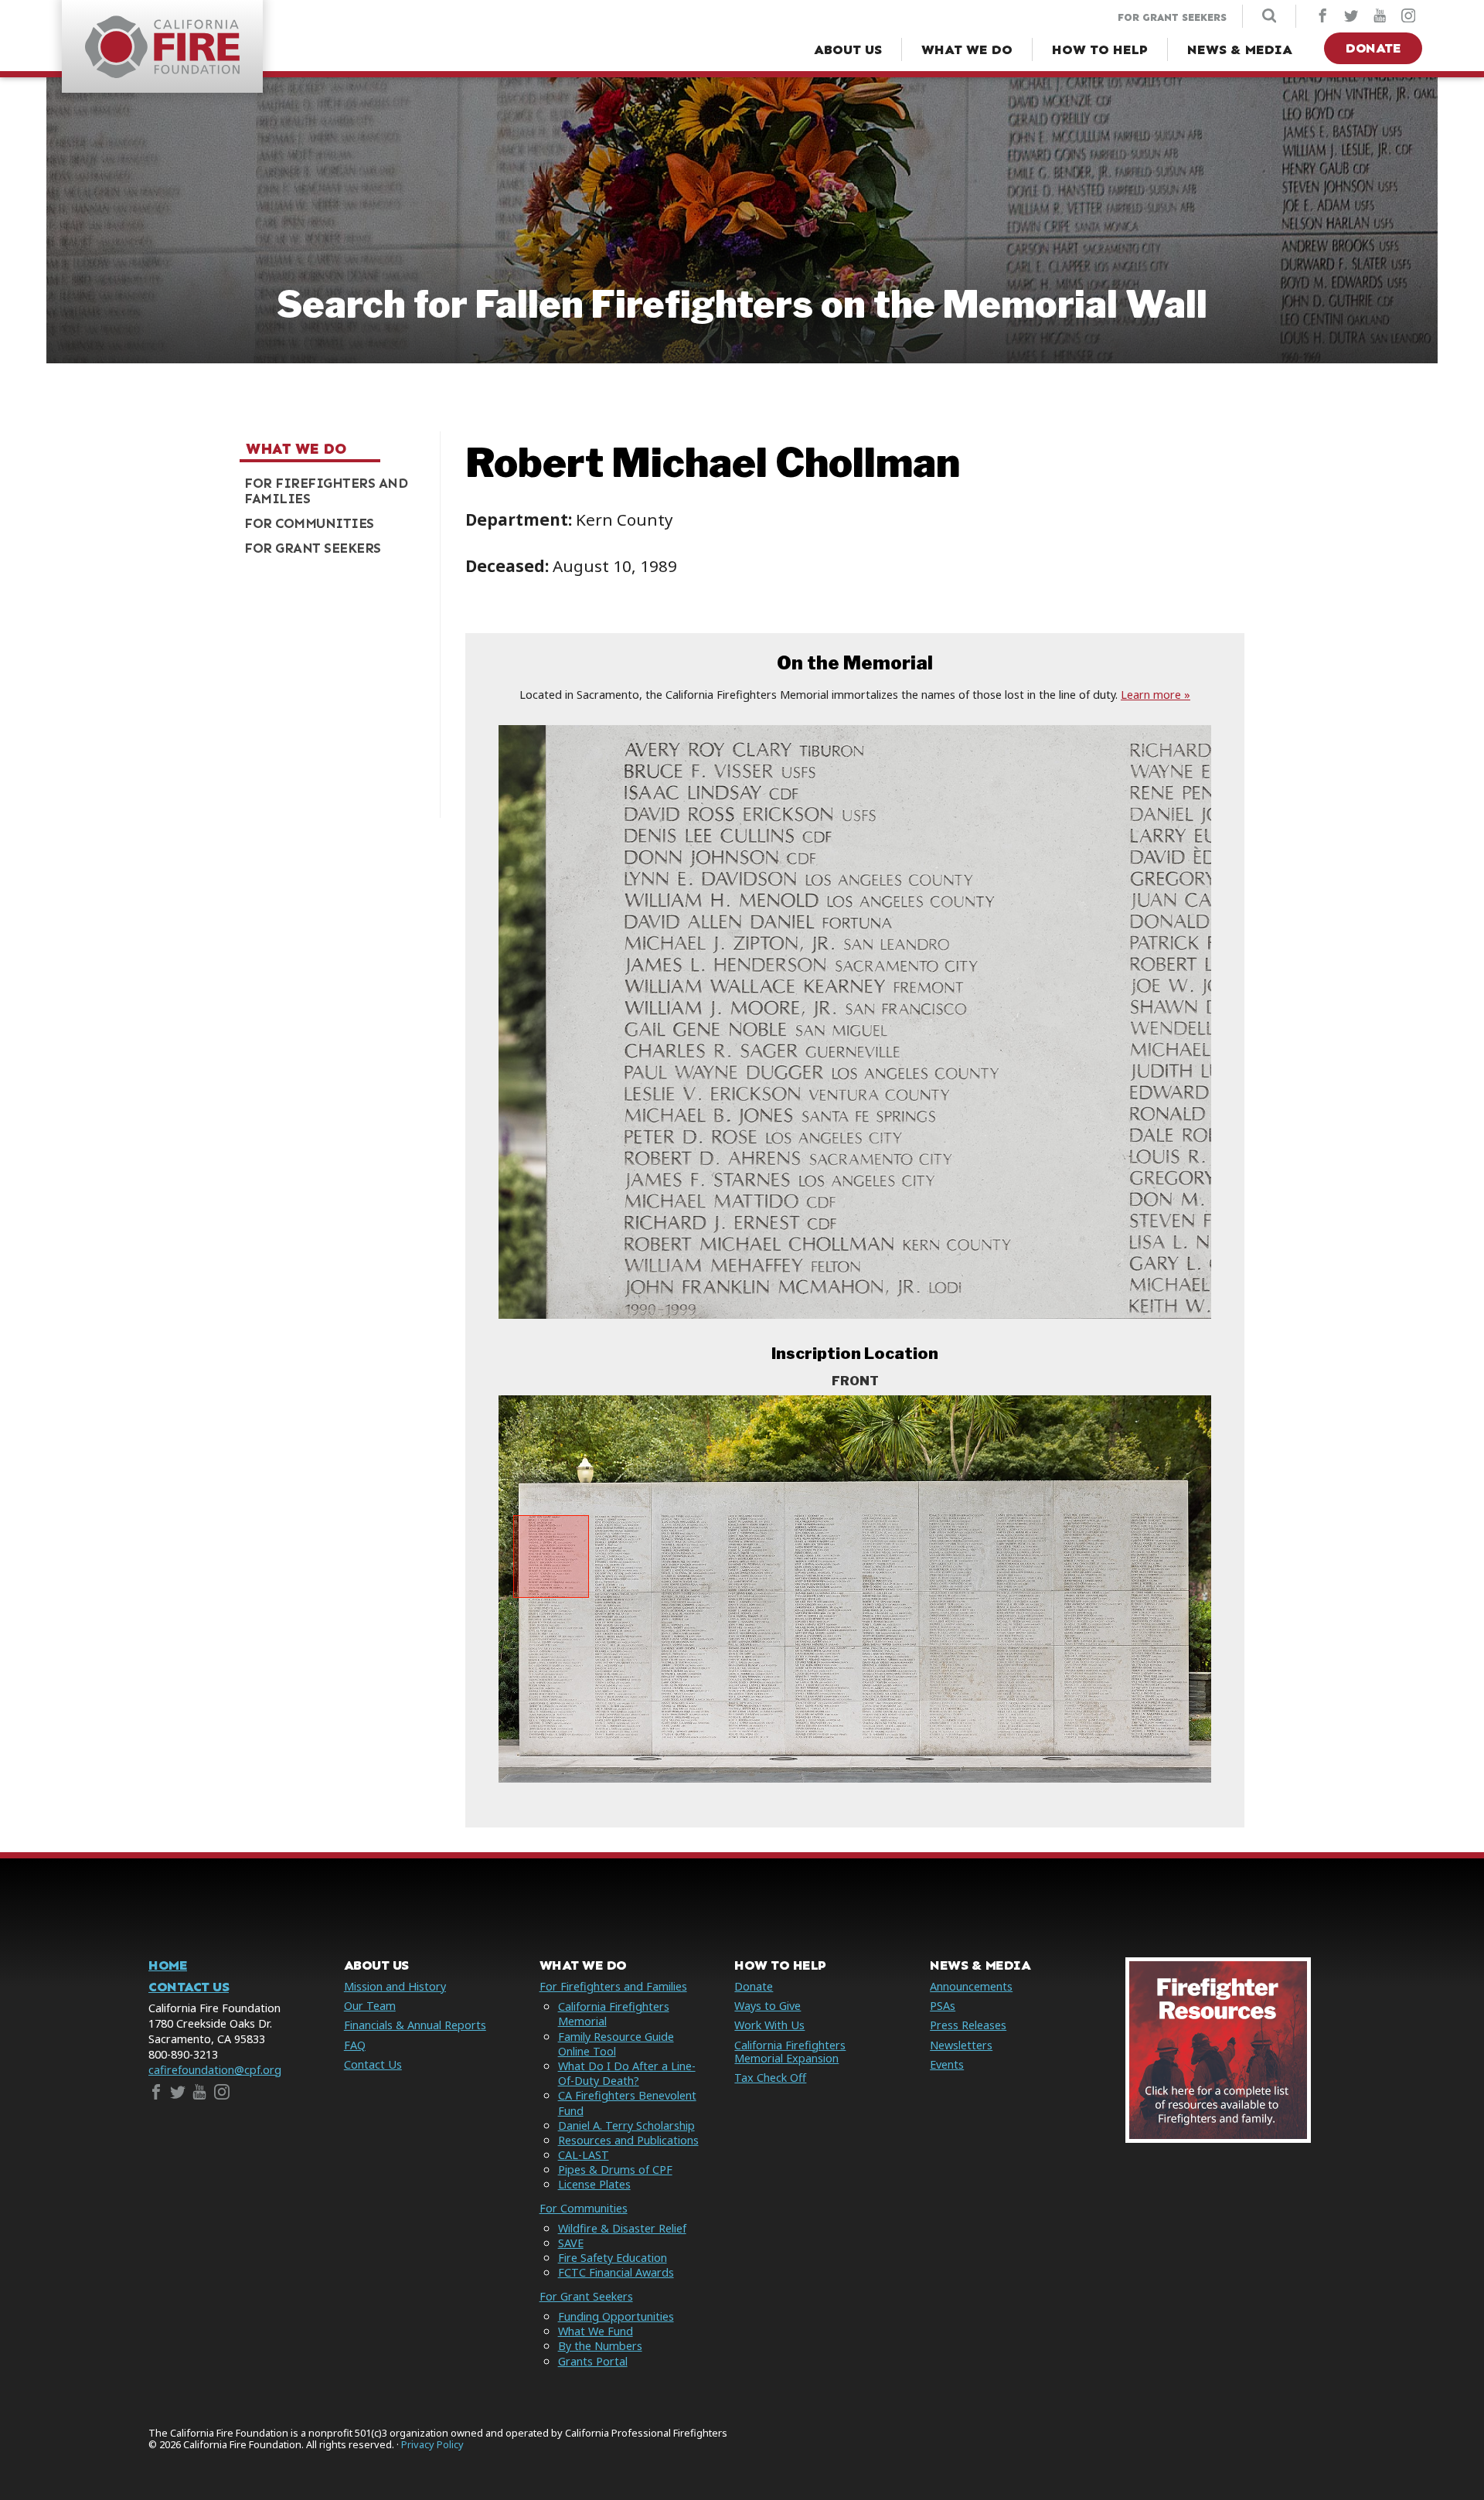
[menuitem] (334, 491)
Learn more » (1156, 695)
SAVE (571, 2243)
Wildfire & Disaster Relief (622, 2228)
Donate (1373, 48)
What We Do (296, 448)
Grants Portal (593, 2361)
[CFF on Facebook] (1322, 17)
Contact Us (189, 1987)
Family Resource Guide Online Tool (616, 2044)
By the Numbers (600, 2346)
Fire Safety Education (613, 2258)
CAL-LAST (584, 2155)
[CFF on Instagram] (1408, 17)
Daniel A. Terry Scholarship (626, 2125)
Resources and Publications (628, 2140)
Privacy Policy (432, 2445)
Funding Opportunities (616, 2316)
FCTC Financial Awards (616, 2272)
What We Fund (596, 2331)
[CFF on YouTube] (1380, 17)
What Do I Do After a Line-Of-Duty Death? (627, 2073)
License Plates (594, 2184)
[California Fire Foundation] (162, 73)
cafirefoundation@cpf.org (215, 2070)
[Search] (1269, 17)
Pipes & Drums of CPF (615, 2170)
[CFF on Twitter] (1351, 17)
